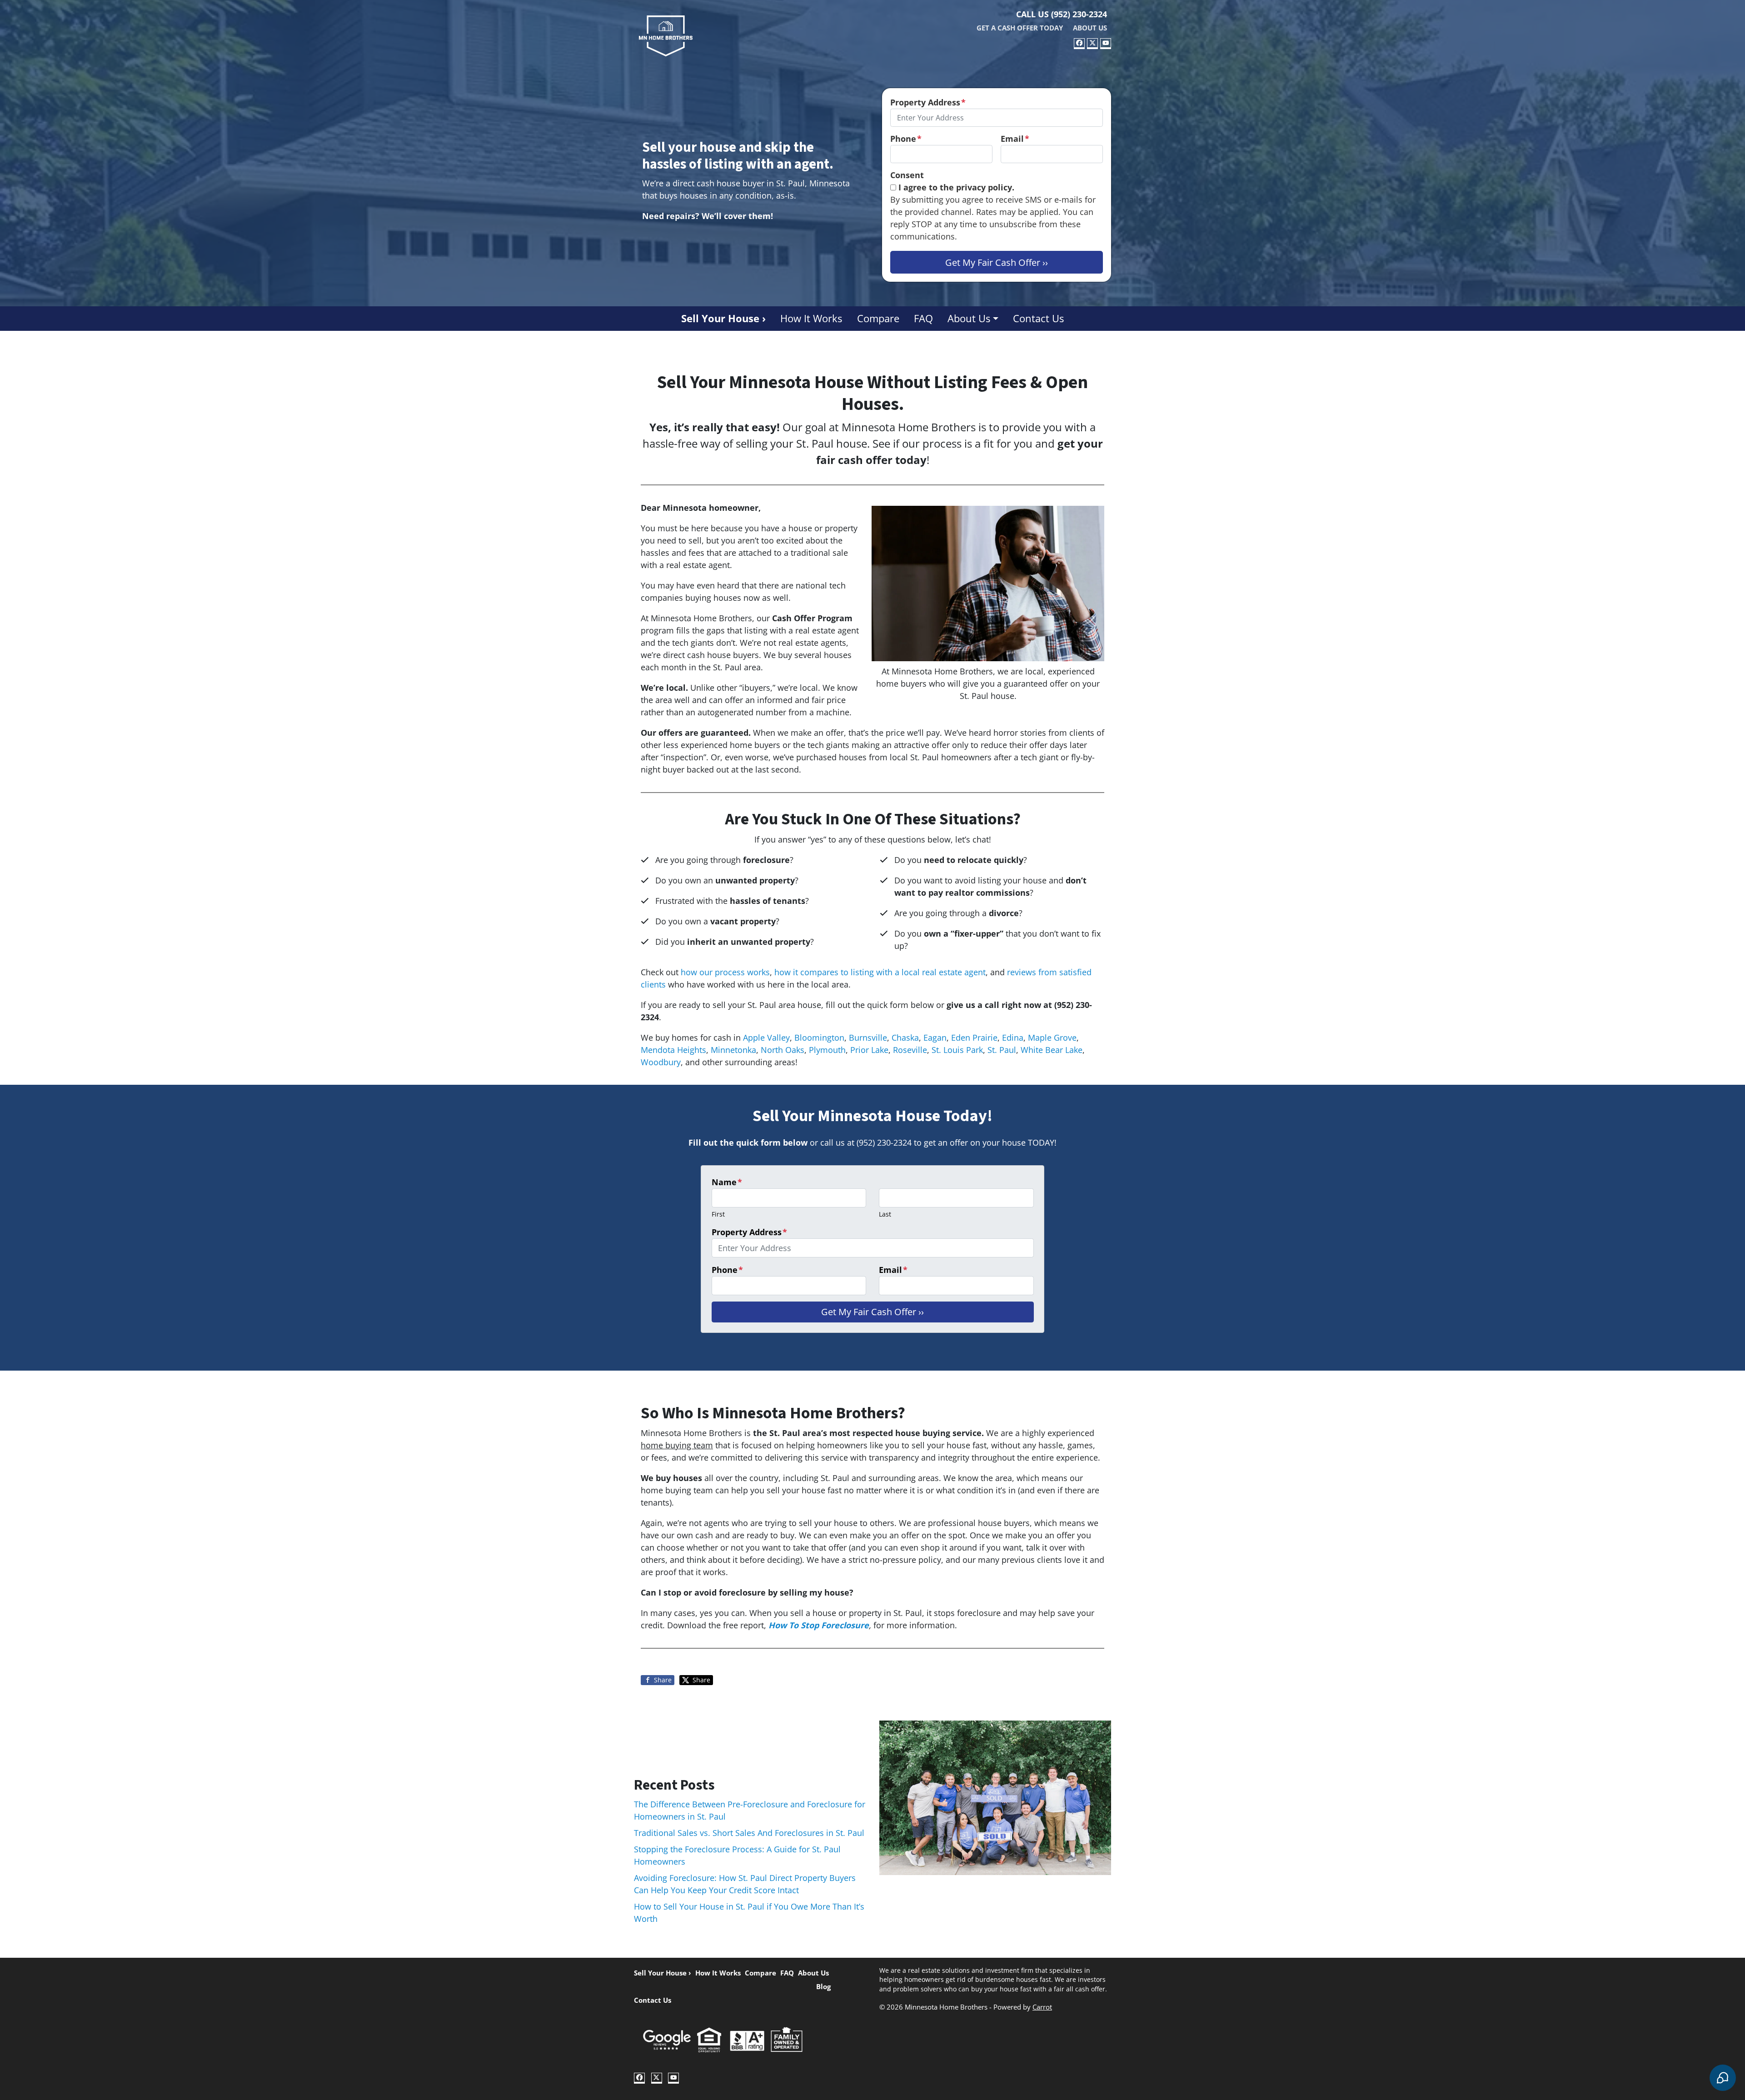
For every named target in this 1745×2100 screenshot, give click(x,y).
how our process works (725, 972)
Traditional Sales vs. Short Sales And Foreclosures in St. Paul (749, 1833)
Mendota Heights (673, 1050)
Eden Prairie (974, 1038)
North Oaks (783, 1050)
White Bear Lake (1052, 1050)
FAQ (923, 318)
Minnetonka (733, 1050)
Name (727, 1182)
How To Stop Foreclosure (819, 1625)
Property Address (928, 102)
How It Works (811, 318)
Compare (878, 318)
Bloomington (819, 1038)
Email (1015, 139)
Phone (906, 139)
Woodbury (661, 1062)
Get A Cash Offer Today (1020, 28)
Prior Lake (869, 1050)
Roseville (910, 1050)
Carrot (1042, 2007)
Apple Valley (766, 1038)
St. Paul (1002, 1050)
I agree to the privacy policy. (956, 187)
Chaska (905, 1038)
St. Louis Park (957, 1050)
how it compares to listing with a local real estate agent (880, 972)
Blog (823, 1986)
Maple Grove (1052, 1038)
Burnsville (868, 1038)
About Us (1090, 28)
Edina (1013, 1038)
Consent (907, 175)
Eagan (935, 1038)
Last (885, 1214)
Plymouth (827, 1050)
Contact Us (1038, 318)
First (718, 1214)
